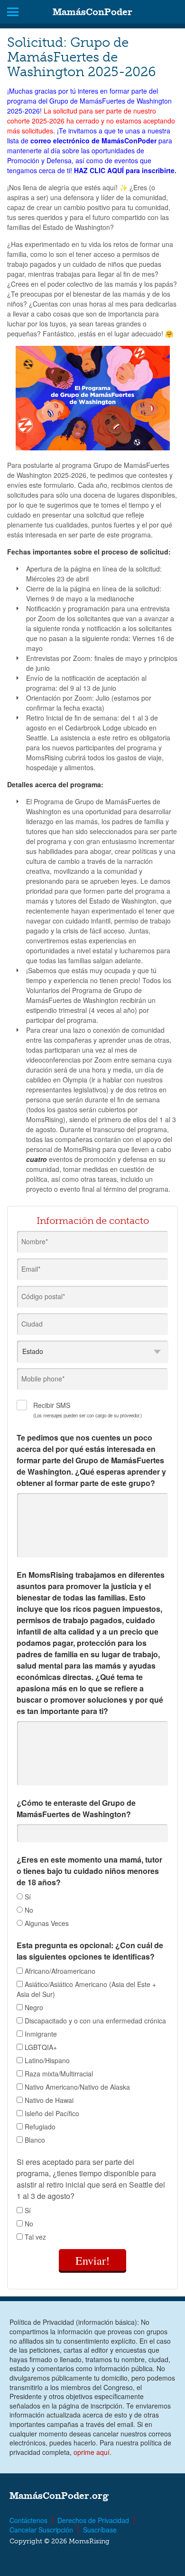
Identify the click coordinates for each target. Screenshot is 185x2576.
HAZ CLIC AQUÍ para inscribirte (124, 170)
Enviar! (92, 2260)
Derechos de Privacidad (93, 2520)
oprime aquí (92, 2452)
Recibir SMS (88, 1410)
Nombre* (35, 1241)
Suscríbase (100, 2530)
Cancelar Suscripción (41, 2530)
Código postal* (43, 1296)
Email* (31, 1269)
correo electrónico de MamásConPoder (93, 141)
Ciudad (32, 1324)
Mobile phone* (43, 1379)
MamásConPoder (92, 12)
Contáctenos (28, 2520)
